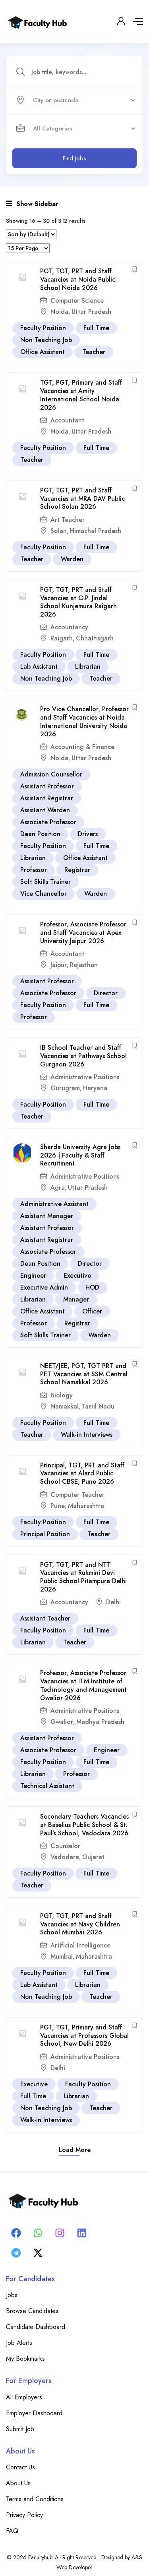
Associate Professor (48, 822)
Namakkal (65, 1406)
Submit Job (20, 2429)
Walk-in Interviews (87, 1435)
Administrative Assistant (54, 1204)
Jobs (12, 2295)
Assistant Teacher (45, 1618)
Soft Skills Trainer (45, 882)
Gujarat (93, 1857)
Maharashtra (86, 1506)
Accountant (67, 420)
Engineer (33, 1275)
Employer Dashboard (34, 2413)
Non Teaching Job (46, 340)
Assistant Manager (47, 1216)
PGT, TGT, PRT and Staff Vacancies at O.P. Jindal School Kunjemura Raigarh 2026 (78, 602)
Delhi (113, 1602)
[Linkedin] (81, 2233)
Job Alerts (19, 2343)
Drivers (88, 834)
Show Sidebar (36, 204)
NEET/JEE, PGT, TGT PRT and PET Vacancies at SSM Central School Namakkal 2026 (84, 1374)
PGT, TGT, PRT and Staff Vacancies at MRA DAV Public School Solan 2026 (82, 499)
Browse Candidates (32, 2311)
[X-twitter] (38, 2253)
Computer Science (77, 301)
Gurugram (65, 1088)
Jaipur (59, 965)
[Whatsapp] (38, 2233)
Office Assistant (43, 352)
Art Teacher (68, 520)
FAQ (12, 2531)
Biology (62, 1395)
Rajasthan (84, 965)
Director (106, 993)
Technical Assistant (47, 1786)
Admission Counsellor (51, 774)
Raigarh (62, 638)
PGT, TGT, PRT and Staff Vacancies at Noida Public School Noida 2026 (78, 279)
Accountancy (69, 627)
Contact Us (20, 2467)
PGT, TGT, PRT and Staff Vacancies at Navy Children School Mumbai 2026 (80, 1924)
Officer (92, 1311)
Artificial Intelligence (80, 1945)
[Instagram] (60, 2233)
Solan (59, 531)
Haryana (95, 1088)
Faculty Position (43, 328)
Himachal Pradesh (96, 531)
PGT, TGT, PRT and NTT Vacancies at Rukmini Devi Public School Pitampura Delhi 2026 (83, 1577)
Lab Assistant (39, 666)
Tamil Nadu (98, 1406)
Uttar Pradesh (91, 312)
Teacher (94, 352)
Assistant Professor (47, 786)
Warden (72, 559)
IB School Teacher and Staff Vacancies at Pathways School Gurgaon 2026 (83, 1056)
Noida (59, 312)
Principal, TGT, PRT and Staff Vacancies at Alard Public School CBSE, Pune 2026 (82, 1474)
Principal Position (45, 1534)
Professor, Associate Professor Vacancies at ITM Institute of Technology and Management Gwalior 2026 (83, 1685)
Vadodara (65, 1857)
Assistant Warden (45, 810)
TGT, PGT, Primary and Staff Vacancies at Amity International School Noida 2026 (81, 395)
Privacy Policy (24, 2515)
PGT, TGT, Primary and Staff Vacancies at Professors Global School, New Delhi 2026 (84, 2036)
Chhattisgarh (95, 638)
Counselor (65, 1846)
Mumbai (62, 1956)
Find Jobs (74, 158)
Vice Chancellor (44, 894)
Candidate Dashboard (36, 2327)
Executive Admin (44, 1287)
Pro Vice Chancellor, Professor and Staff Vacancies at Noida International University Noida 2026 (84, 721)
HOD (92, 1287)
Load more (75, 2150)
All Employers (24, 2397)
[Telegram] (16, 2253)
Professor (34, 870)
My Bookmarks (25, 2359)
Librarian (88, 666)
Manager (76, 1299)
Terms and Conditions (35, 2499)
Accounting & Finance (82, 747)
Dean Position (40, 834)
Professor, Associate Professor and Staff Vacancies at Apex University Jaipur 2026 (83, 933)
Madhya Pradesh (100, 1722)
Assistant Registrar (47, 798)
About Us (18, 2483)
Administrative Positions (85, 1077)
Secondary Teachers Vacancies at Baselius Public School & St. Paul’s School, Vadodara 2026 (84, 1825)
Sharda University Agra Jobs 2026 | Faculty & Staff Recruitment (80, 1155)
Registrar (77, 870)
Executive (77, 1275)
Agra (58, 1188)
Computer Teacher (77, 1495)
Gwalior (62, 1722)
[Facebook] (16, 2233)
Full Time (96, 328)
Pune (58, 1506)
